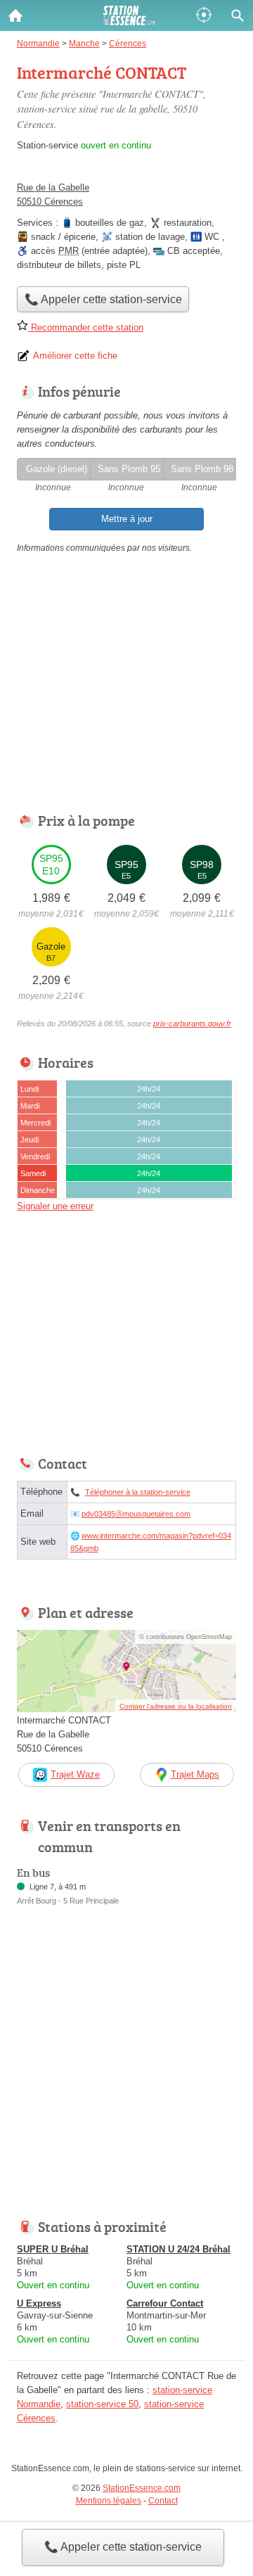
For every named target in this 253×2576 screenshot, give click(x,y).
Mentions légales (109, 2501)
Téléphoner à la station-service (138, 1492)
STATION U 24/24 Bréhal (179, 2249)
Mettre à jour (127, 519)
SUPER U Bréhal (53, 2249)
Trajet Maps (195, 1774)
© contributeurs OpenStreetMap (186, 1637)
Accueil (15, 15)
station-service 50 (102, 2404)
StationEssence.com (142, 2488)
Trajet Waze (75, 1774)
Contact (163, 2501)
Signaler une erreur (55, 1206)
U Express (39, 2303)
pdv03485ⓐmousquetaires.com (136, 1514)
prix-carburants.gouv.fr (192, 1024)
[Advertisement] (126, 2071)
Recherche (238, 15)
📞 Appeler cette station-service (123, 2547)
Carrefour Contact (165, 2303)
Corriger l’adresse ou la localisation (176, 1706)
